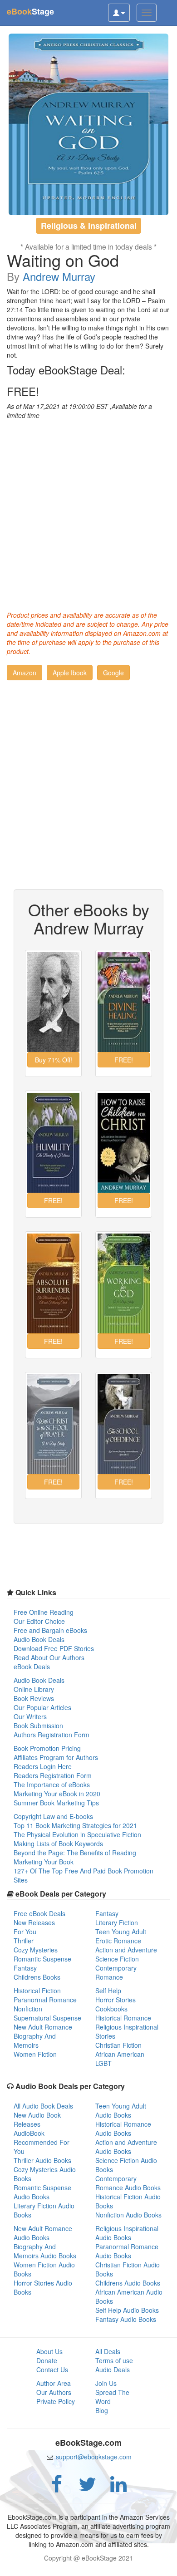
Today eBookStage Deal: (66, 370)
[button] (25, 673)
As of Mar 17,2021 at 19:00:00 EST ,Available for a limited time (79, 411)
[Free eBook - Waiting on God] (89, 124)
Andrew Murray (59, 276)
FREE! (23, 391)
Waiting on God (63, 260)
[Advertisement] (88, 513)
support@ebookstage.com (94, 2457)
